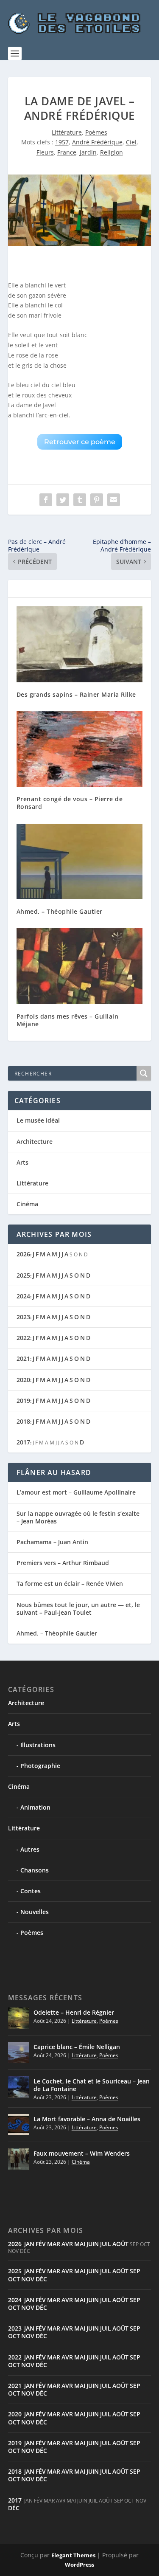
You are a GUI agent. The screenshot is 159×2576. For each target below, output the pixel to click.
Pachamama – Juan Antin (52, 1542)
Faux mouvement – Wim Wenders (82, 2153)
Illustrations (38, 1745)
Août (120, 2244)
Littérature (67, 132)
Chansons (35, 1870)
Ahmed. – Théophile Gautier (60, 911)
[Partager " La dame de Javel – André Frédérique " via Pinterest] (97, 500)
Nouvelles (35, 1912)
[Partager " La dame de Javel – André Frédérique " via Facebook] (46, 500)
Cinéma (27, 1204)
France (67, 152)
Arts (22, 1162)
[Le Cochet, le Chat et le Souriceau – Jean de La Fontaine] (19, 2087)
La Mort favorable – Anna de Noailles (87, 2119)
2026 (23, 1254)
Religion (112, 152)
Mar (54, 2244)
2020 (23, 1380)
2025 (23, 1275)
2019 (23, 1401)
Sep (135, 2271)
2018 (23, 1421)
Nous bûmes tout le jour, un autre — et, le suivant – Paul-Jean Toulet (78, 1609)
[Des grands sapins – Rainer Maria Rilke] (80, 644)
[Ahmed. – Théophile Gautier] (80, 862)
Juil (106, 2244)
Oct (14, 2279)
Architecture (35, 1142)
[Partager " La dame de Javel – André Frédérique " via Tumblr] (80, 500)
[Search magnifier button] (144, 1073)
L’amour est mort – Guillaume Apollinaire (76, 1492)
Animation (35, 1807)
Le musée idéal (38, 1120)
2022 (23, 1338)
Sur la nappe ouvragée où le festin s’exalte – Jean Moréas (78, 1517)
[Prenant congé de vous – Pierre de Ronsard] (80, 749)
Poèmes (96, 132)
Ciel (131, 142)
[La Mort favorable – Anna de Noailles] (19, 2125)
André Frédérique (97, 142)
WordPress (79, 2565)
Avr (67, 2244)
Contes (31, 1891)
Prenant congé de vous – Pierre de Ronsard (70, 803)
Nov (28, 2279)
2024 (23, 1296)
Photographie (40, 1766)
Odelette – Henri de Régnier (74, 2012)
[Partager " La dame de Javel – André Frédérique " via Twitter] (63, 500)
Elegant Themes (73, 2555)
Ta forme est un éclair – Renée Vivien (70, 1584)
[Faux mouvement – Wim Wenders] (19, 2159)
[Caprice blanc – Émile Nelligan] (19, 2052)
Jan (29, 2244)
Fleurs (45, 152)
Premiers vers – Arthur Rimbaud (63, 1563)
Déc (41, 2279)
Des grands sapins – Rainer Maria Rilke (76, 694)
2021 (23, 1358)
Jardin (88, 152)
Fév (41, 2244)
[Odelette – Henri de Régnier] (19, 2018)
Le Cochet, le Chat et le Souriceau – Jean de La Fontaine (92, 2085)
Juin (93, 2244)
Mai (80, 2244)
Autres (30, 1849)
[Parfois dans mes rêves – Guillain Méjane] (80, 966)
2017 (23, 1442)
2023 (23, 1317)
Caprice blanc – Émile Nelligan (77, 2047)
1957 (62, 142)
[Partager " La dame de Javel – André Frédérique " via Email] (114, 500)
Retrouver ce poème (80, 442)
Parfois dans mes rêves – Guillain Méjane (68, 1020)
